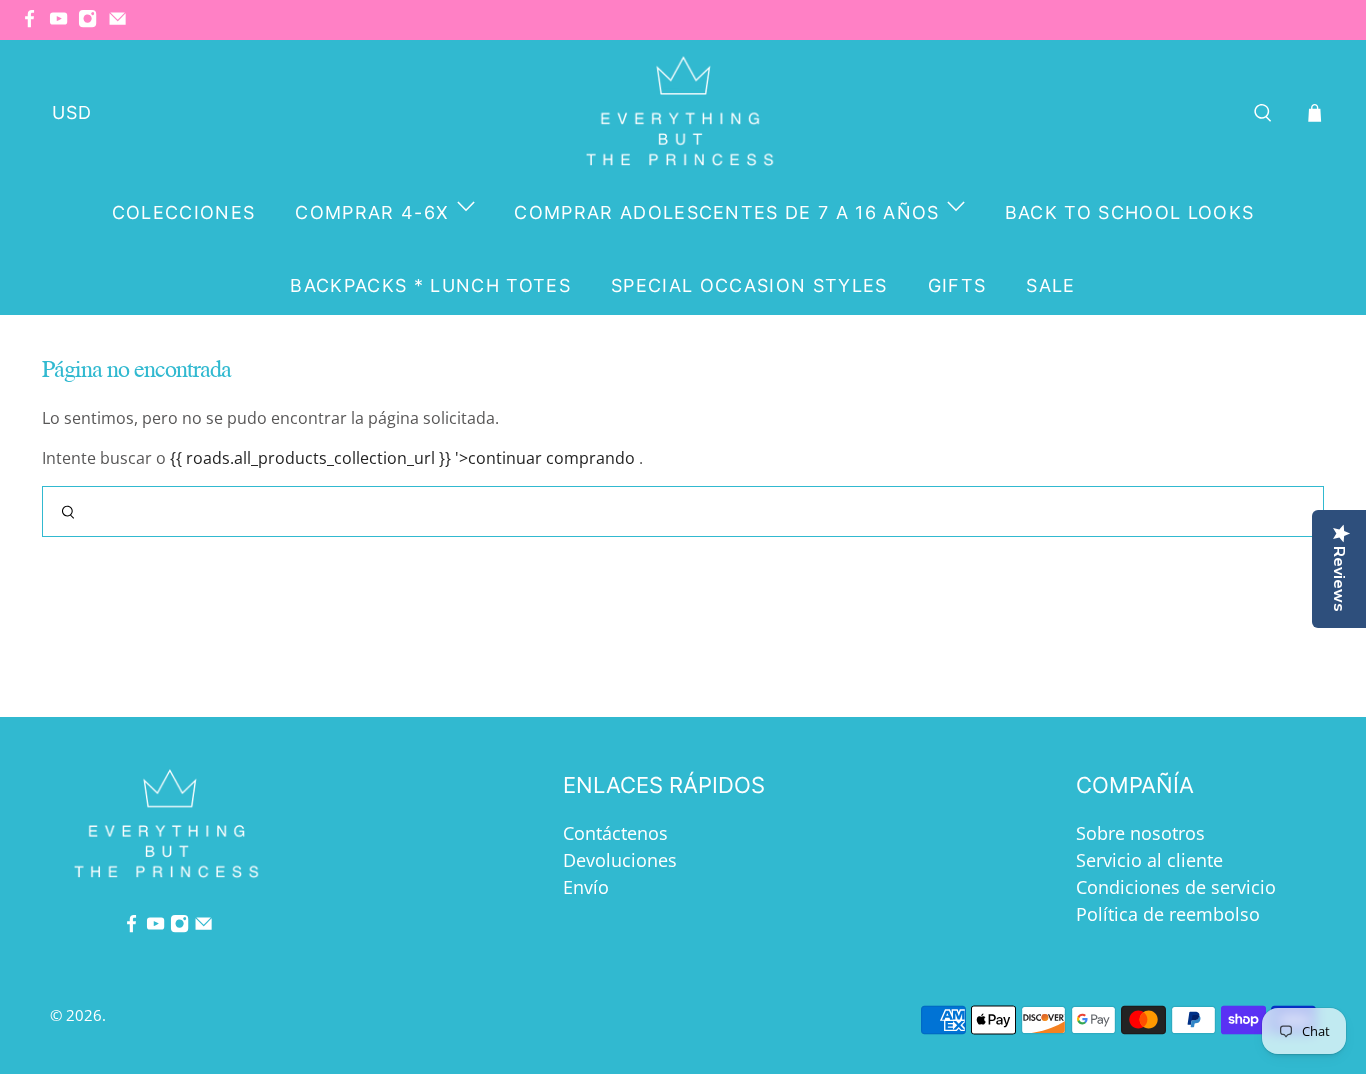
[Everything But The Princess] (683, 112)
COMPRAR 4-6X (372, 212)
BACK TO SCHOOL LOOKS (1130, 212)
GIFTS (957, 285)
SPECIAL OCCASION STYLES (749, 285)
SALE (1050, 285)
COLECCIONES (184, 212)
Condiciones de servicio (1176, 887)
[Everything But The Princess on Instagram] (92, 23)
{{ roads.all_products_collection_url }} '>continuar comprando (402, 458)
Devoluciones (620, 860)
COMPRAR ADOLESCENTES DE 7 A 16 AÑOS (727, 212)
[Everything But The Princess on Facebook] (34, 23)
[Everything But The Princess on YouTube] (63, 23)
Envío (586, 887)
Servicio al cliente (1149, 860)
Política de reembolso (1168, 914)
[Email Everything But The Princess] (122, 23)
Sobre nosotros (1140, 833)
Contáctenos (615, 833)
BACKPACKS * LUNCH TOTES (430, 285)
